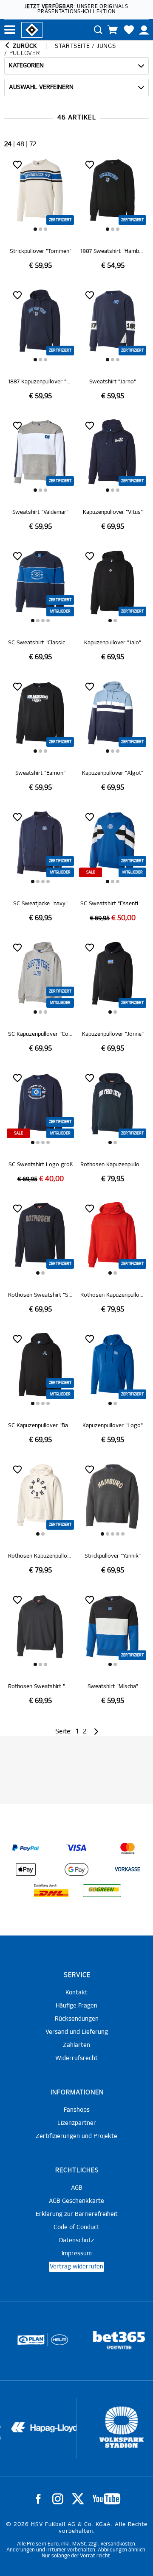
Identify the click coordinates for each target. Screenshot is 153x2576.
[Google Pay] (76, 1869)
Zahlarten (76, 2045)
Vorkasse (127, 1870)
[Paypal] (25, 1848)
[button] (35, 229)
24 (8, 144)
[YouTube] (106, 2499)
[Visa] (76, 1848)
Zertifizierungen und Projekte (76, 2136)
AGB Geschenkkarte (76, 2201)
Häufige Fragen (76, 2006)
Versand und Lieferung (77, 2032)
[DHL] (51, 1891)
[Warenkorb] (113, 30)
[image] (40, 214)
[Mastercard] (127, 1848)
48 (20, 144)
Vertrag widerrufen (76, 2267)
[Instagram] (58, 2499)
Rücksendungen (77, 2019)
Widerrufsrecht (76, 2058)
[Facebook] (38, 2499)
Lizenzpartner (77, 2123)
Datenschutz (76, 2240)
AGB (77, 2188)
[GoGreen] (102, 1891)
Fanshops (77, 2110)
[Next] (95, 1732)
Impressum (77, 2254)
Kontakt (76, 1993)
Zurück (24, 46)
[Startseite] (32, 29)
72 (33, 144)
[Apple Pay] (25, 1869)
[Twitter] (78, 2499)
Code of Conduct (76, 2227)
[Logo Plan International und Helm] (24, 2343)
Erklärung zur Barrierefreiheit (77, 2214)
